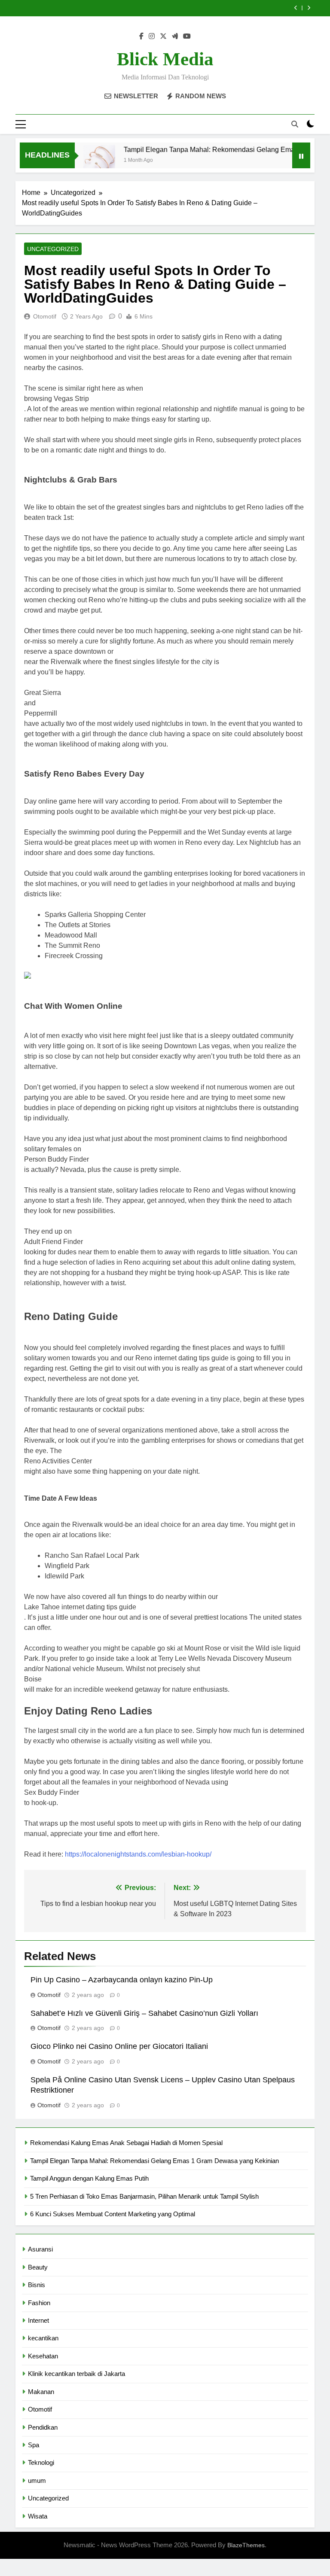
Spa (34, 2445)
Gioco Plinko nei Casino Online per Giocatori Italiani (119, 2046)
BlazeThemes (246, 2545)
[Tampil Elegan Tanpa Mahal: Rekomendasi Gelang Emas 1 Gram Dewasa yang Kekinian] (81, 161)
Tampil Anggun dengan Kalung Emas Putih (89, 2178)
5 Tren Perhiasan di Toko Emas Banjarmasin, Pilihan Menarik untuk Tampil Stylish (144, 2196)
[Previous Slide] (296, 8)
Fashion (39, 2303)
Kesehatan (43, 2356)
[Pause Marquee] (301, 155)
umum (37, 2480)
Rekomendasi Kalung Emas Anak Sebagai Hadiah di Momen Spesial (126, 2143)
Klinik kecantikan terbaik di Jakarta (76, 2374)
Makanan (41, 2392)
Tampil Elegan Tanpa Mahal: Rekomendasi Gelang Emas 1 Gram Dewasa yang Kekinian (154, 2161)
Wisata (38, 2516)
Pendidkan (43, 2427)
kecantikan (43, 2338)
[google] (175, 36)
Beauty (38, 2267)
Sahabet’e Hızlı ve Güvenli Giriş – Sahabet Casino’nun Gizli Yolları (144, 2013)
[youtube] (187, 36)
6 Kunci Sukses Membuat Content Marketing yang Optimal (113, 2214)
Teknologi (41, 2462)
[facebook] (141, 36)
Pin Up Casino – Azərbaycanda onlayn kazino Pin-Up (122, 1980)
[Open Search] (295, 124)
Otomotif (45, 316)
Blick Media (165, 59)
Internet (38, 2320)
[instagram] (152, 36)
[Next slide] (309, 8)
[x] (163, 36)
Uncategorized (53, 249)
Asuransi (40, 2249)
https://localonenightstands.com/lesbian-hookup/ (138, 1854)
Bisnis (37, 2285)
